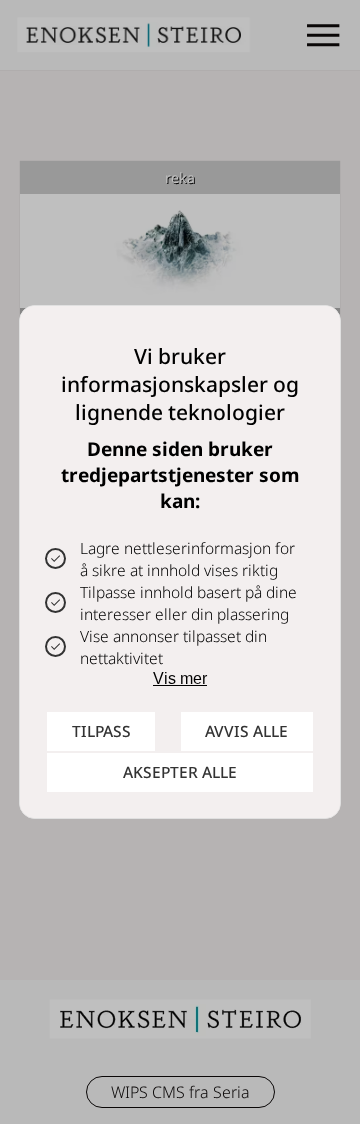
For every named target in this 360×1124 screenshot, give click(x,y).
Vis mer (180, 678)
